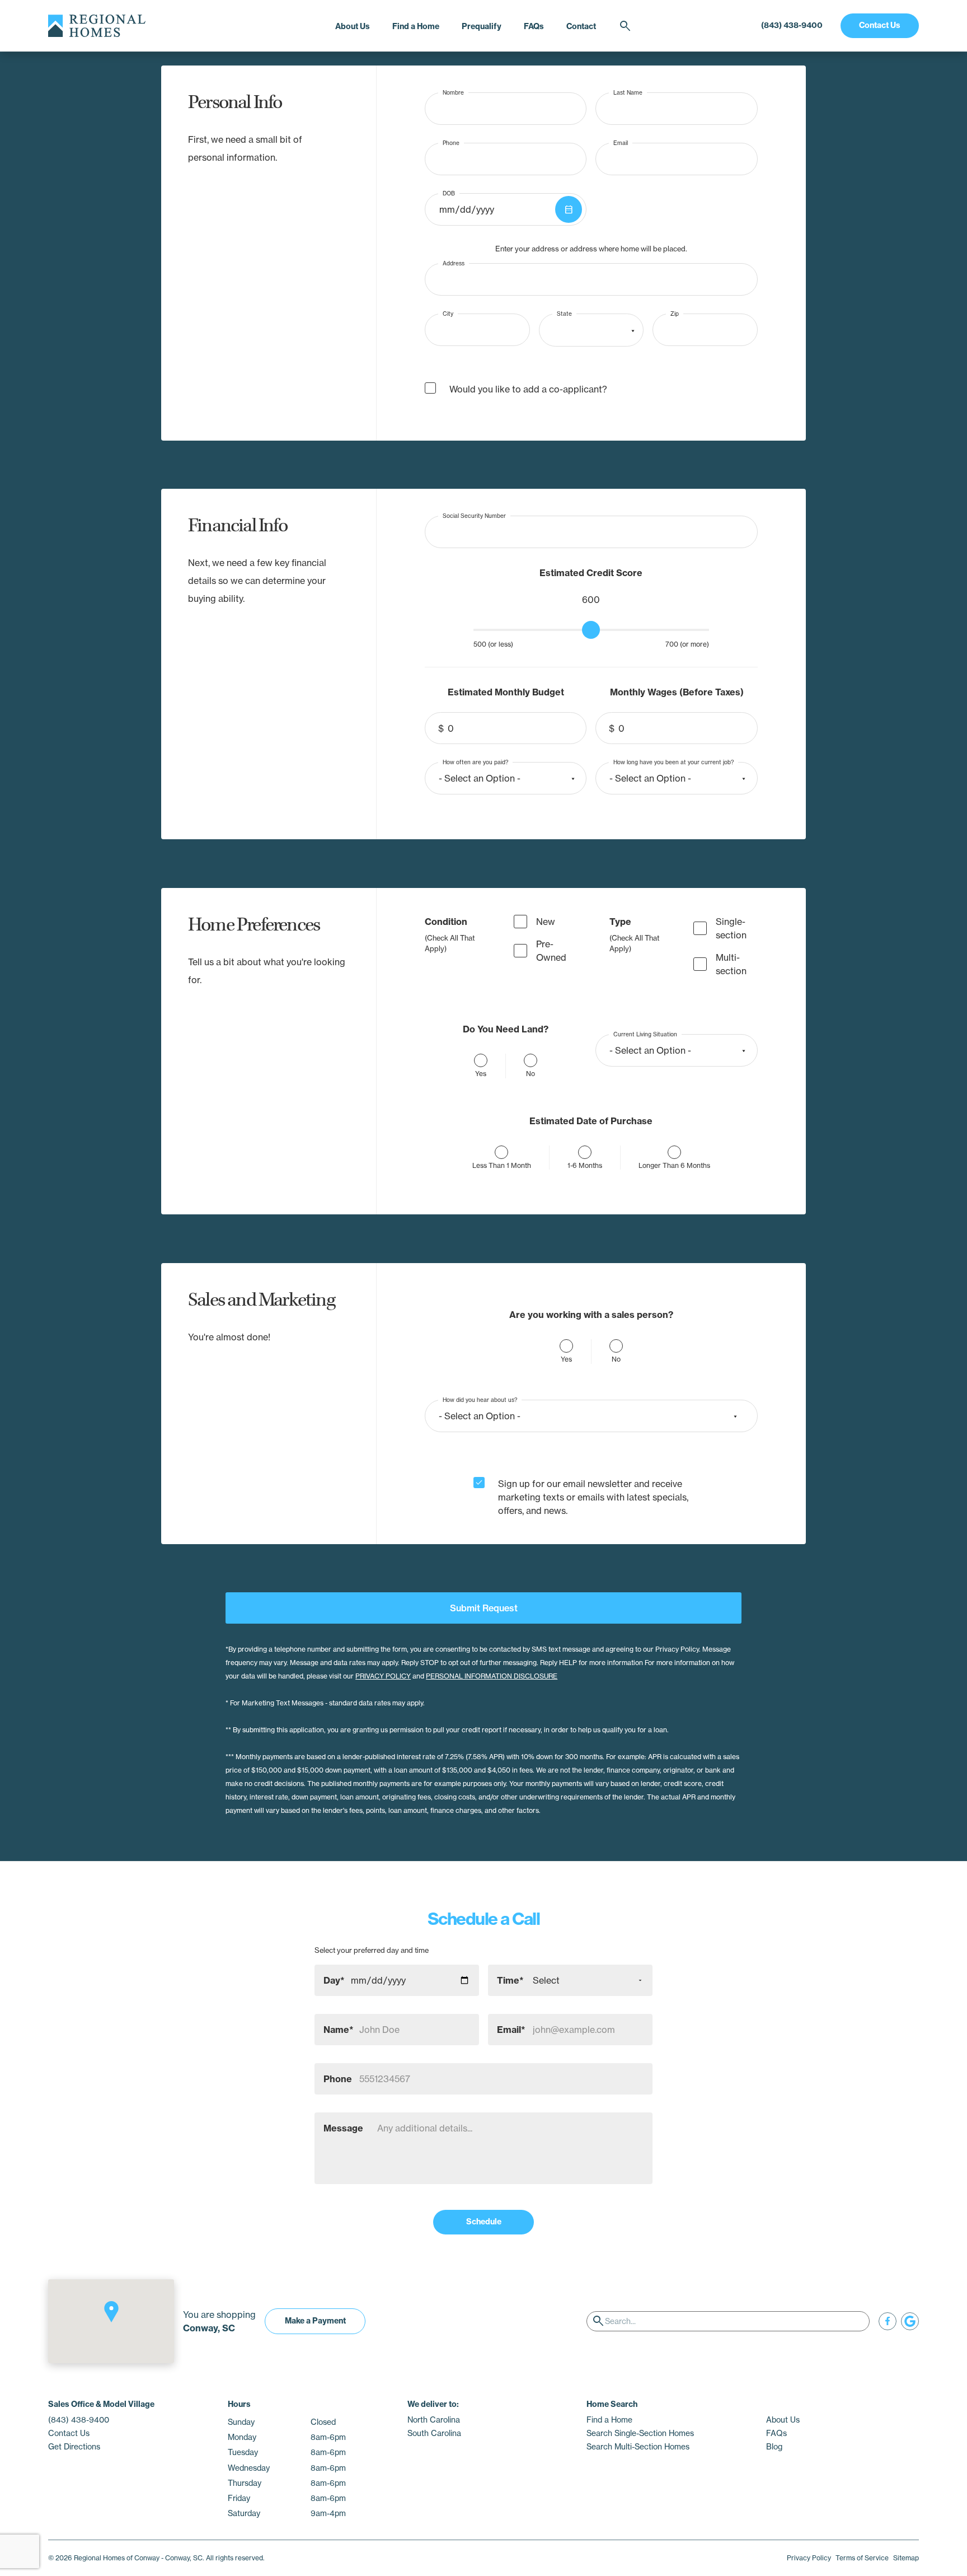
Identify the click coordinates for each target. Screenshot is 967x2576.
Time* (510, 1980)
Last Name (628, 92)
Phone (451, 142)
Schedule (484, 2222)
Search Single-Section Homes (640, 2433)
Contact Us (880, 25)
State (564, 314)
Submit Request (484, 1608)
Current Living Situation (645, 1034)
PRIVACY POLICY (383, 1676)
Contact (581, 26)
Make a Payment (315, 2321)
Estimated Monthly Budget (506, 692)
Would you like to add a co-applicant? (528, 389)
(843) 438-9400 (792, 25)
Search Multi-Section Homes (638, 2447)
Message (343, 2128)
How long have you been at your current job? (673, 762)
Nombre (453, 92)
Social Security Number (474, 515)
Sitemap (906, 2558)
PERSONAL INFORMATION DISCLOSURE (492, 1676)
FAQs (534, 26)
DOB (449, 193)
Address (454, 263)
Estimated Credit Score (591, 573)
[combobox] (591, 330)
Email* (511, 2030)
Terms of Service (862, 2558)
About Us (353, 26)
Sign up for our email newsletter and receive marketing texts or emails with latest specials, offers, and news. (593, 1497)
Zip (675, 314)
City (448, 314)
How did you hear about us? (480, 1399)
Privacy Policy (809, 2558)
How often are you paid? (475, 762)
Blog (774, 2447)
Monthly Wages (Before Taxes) (677, 692)
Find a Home (416, 26)
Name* (339, 2030)
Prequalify (482, 26)
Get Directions (74, 2447)
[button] (111, 2312)
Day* (334, 1980)
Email (621, 142)
